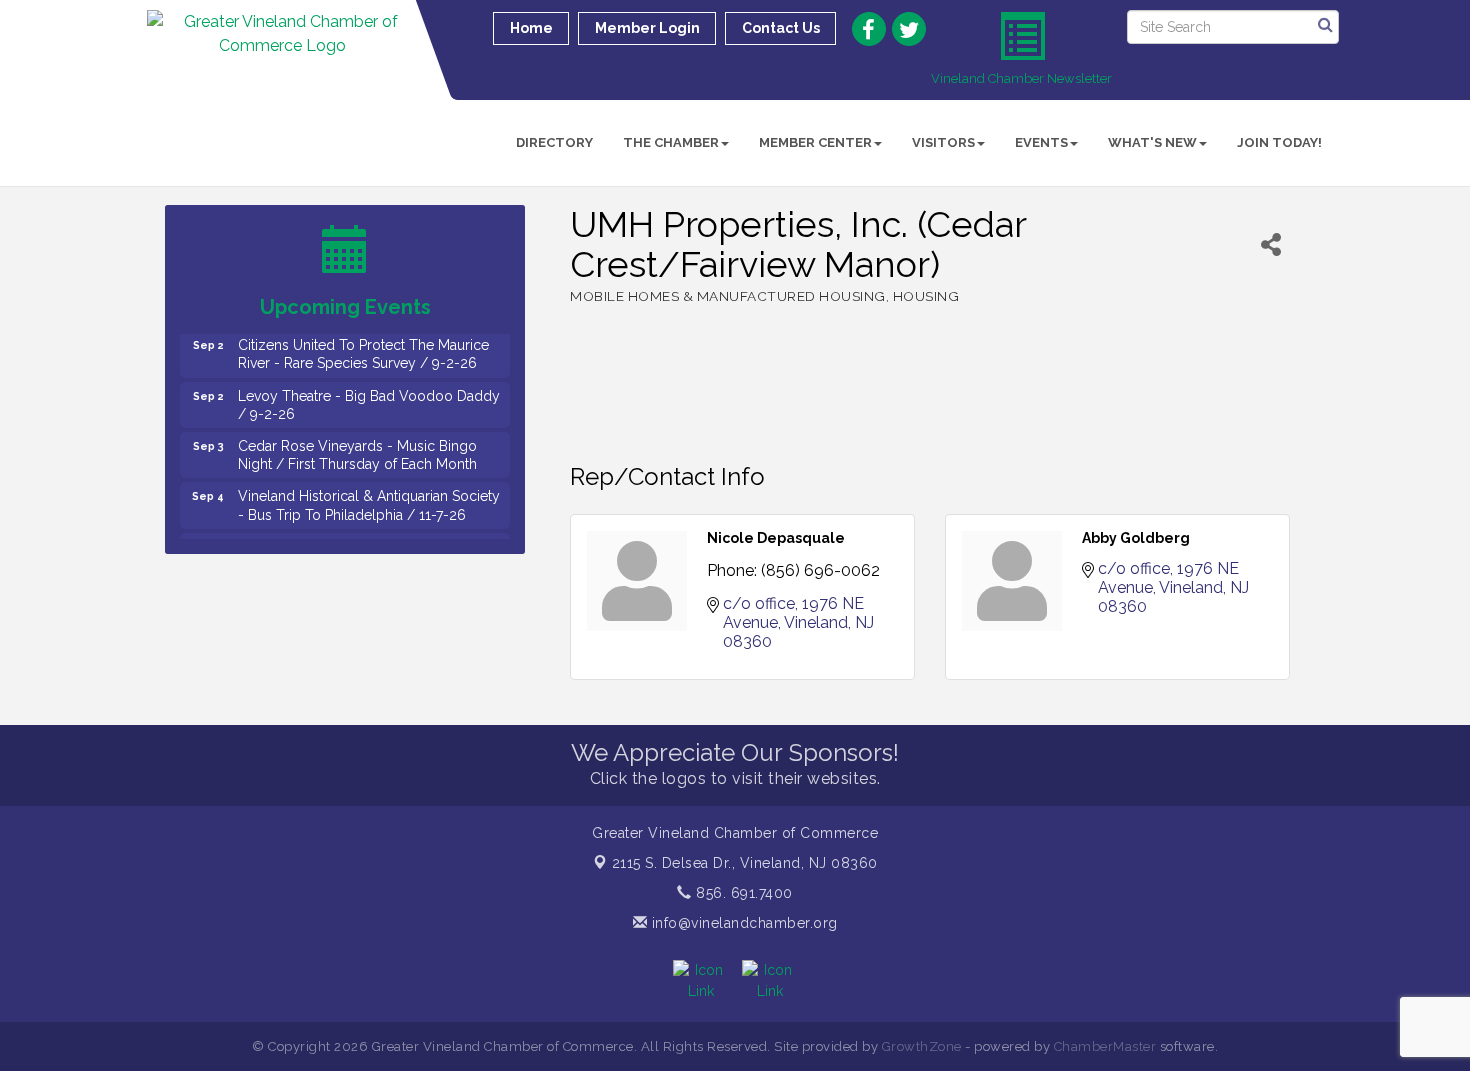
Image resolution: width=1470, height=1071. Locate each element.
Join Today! (1279, 142)
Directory (554, 142)
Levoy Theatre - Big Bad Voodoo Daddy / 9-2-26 (369, 396)
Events (1041, 142)
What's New (1152, 142)
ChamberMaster (1105, 1046)
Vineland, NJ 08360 (745, 863)
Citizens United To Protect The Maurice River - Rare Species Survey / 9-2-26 (363, 345)
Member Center (815, 142)
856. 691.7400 (742, 893)
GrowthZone (922, 1046)
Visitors (943, 142)
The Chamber (671, 142)
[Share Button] (1271, 244)
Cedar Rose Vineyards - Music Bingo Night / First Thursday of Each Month (357, 446)
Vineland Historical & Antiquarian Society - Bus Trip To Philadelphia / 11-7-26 (369, 496)
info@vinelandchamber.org (742, 923)
